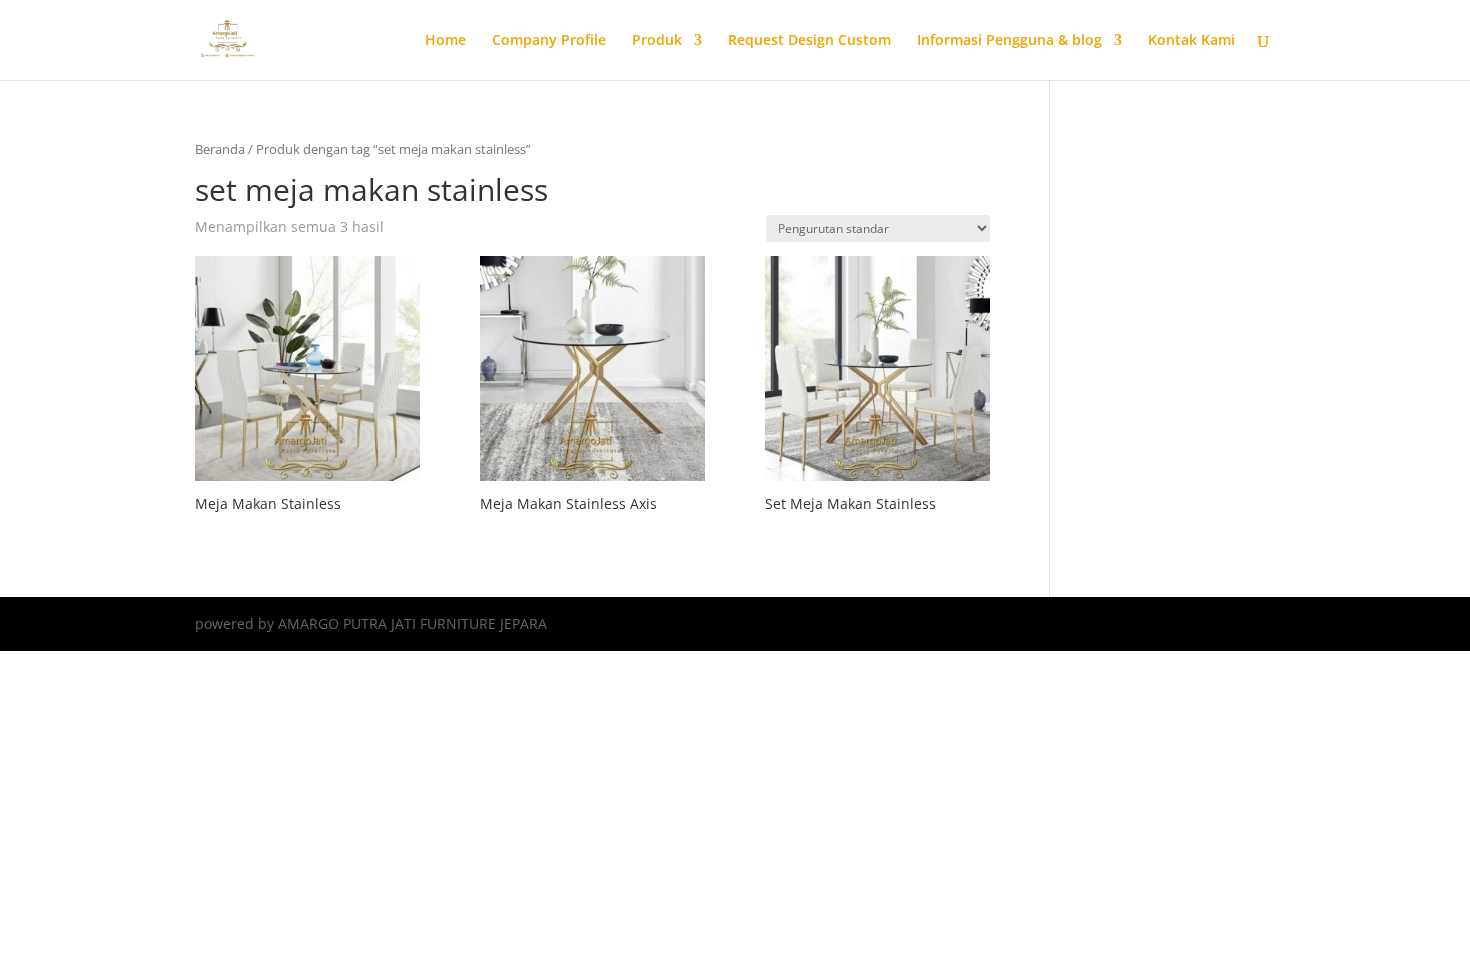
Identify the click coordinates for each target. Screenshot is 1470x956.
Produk (657, 41)
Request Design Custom (809, 41)
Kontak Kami (1191, 41)
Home (445, 41)
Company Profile (549, 41)
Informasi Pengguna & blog (1009, 41)
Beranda (220, 149)
